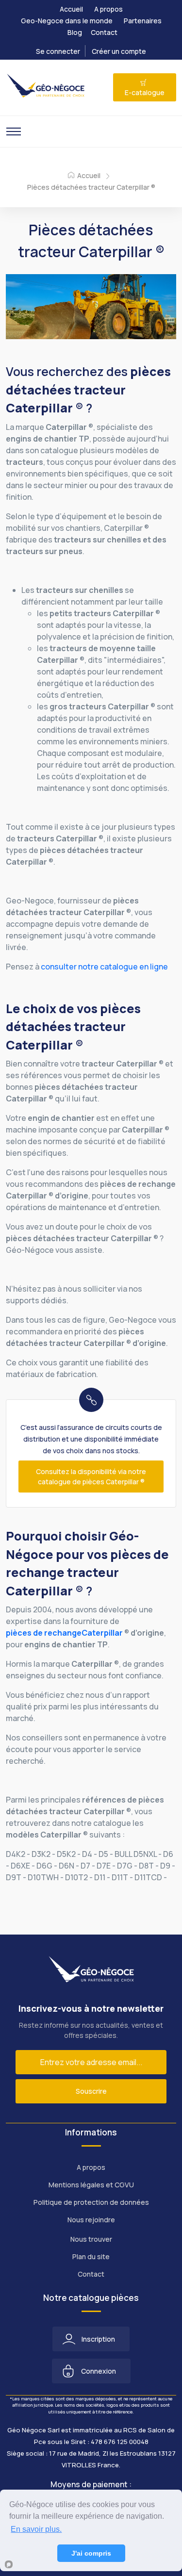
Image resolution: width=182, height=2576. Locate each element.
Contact (104, 32)
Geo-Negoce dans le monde (67, 21)
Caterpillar (102, 1633)
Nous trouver (91, 2239)
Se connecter (58, 51)
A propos (108, 9)
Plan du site (91, 2256)
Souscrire (91, 2091)
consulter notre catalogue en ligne (104, 967)
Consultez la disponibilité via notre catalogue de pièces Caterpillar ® (91, 1477)
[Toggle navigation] (14, 131)
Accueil (71, 9)
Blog (75, 32)
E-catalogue (145, 92)
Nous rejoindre (91, 2220)
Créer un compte (119, 51)
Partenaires (143, 21)
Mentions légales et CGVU (91, 2185)
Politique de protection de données (91, 2202)
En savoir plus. (36, 2529)
